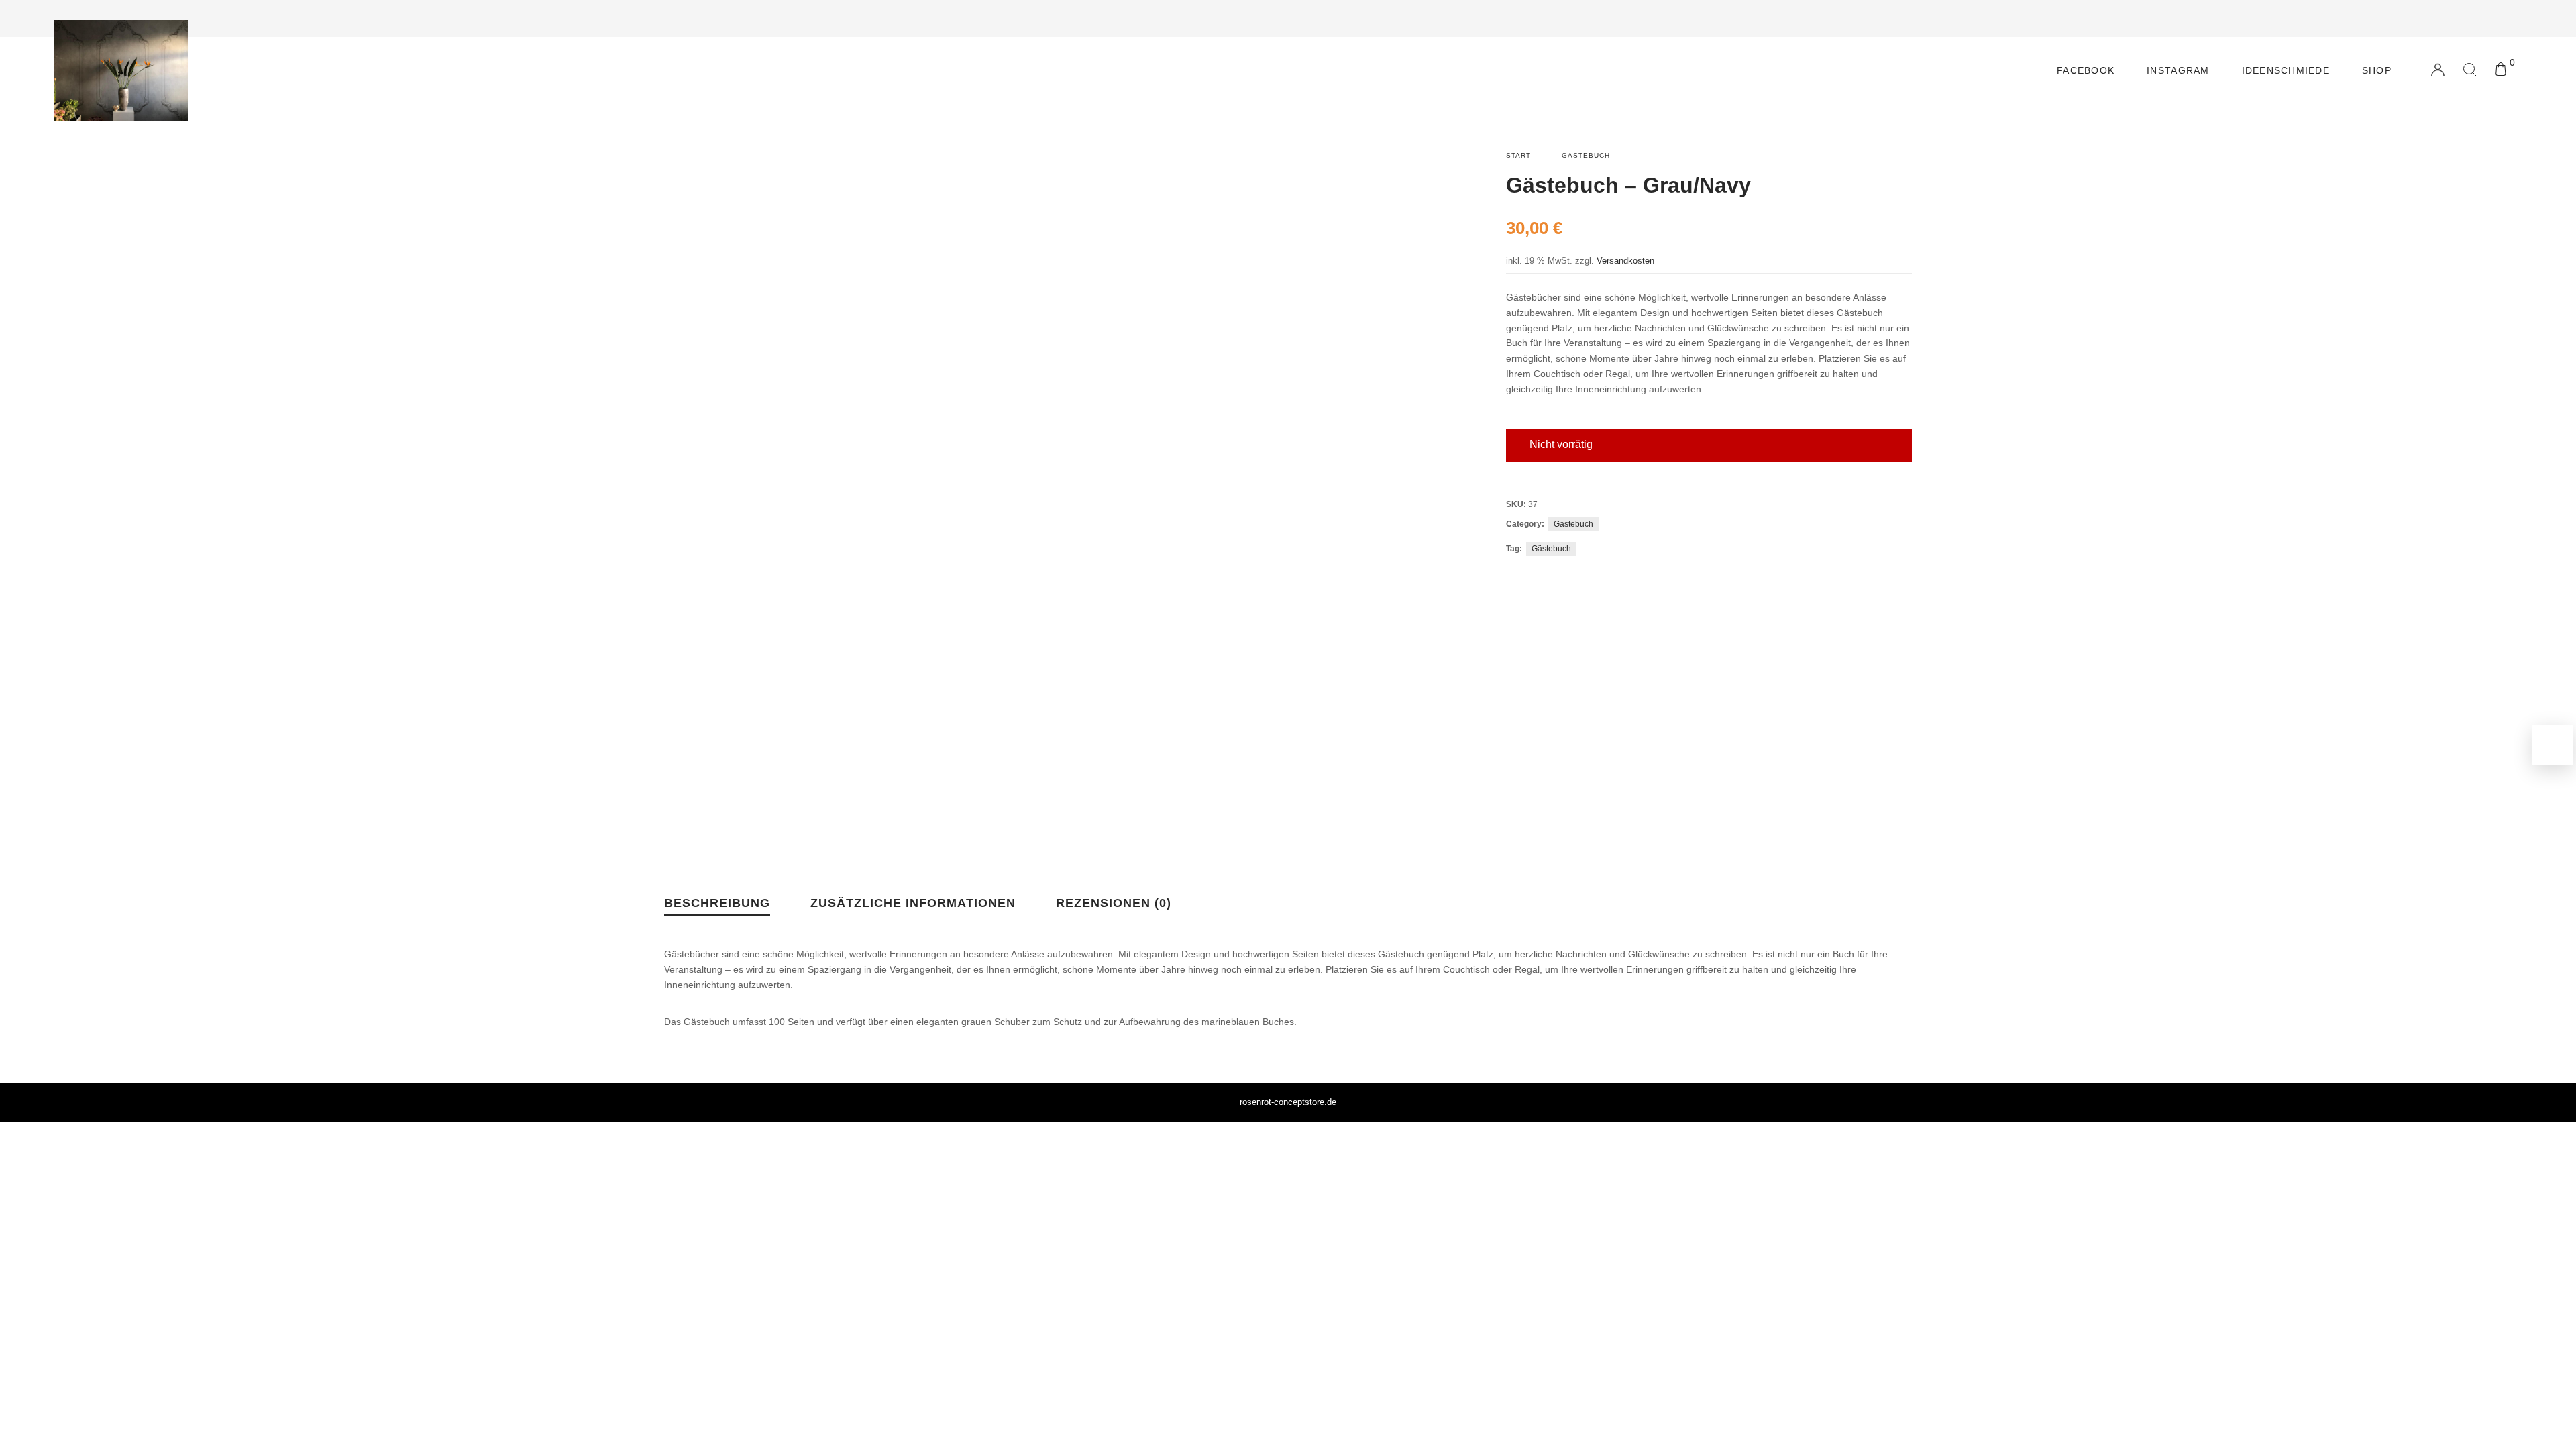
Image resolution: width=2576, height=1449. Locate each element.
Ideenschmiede (2286, 70)
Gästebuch (1586, 155)
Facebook (2086, 70)
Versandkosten (1625, 261)
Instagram (2178, 70)
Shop (2377, 70)
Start (1518, 155)
